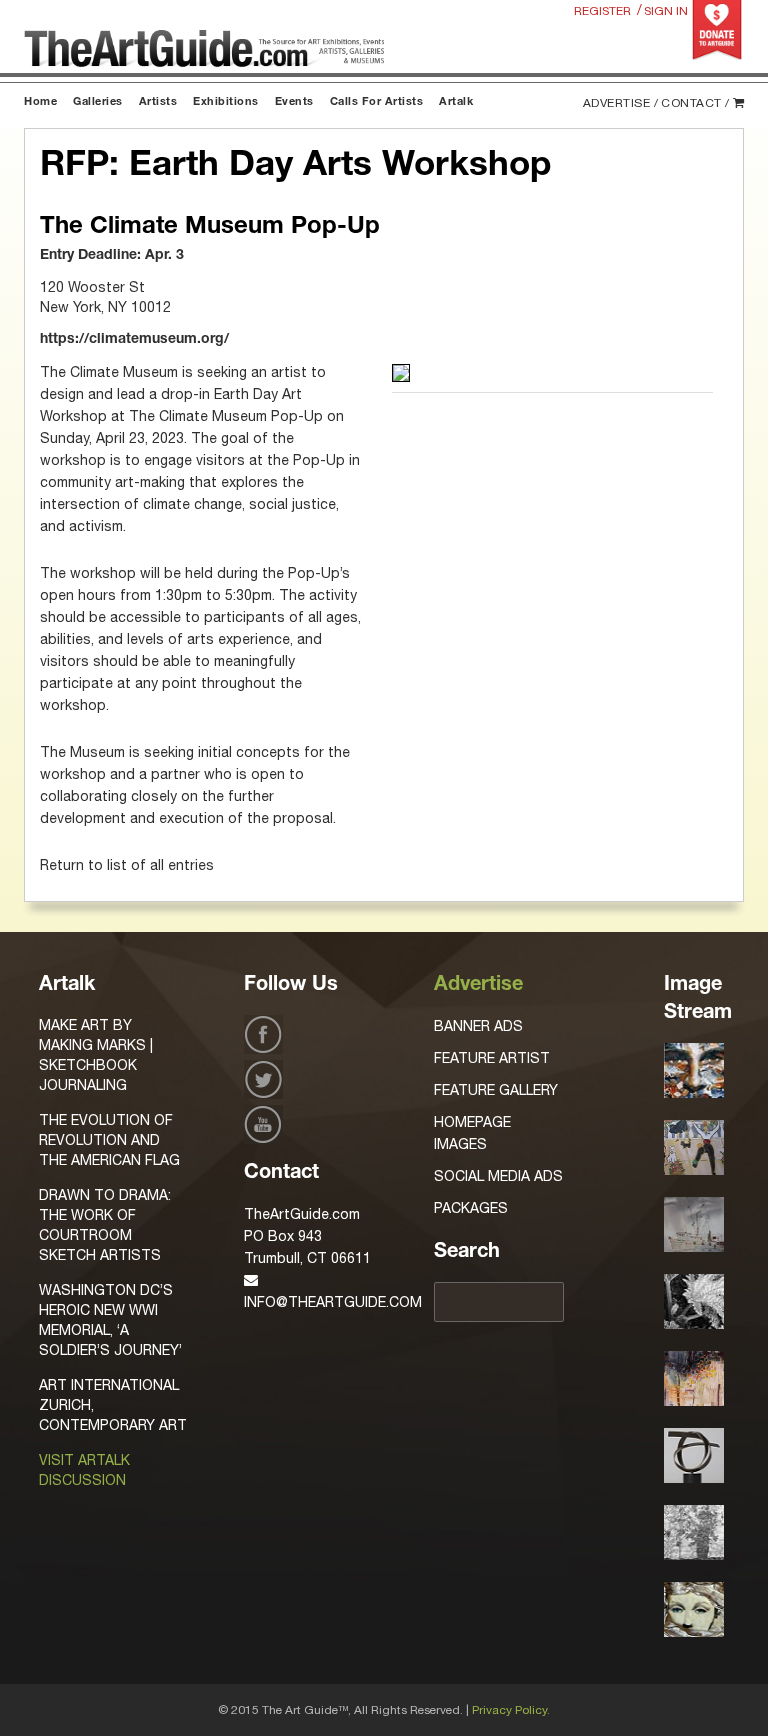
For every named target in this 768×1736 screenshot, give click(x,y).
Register (602, 11)
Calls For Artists (377, 102)
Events (294, 102)
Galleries (98, 102)
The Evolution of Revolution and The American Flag (109, 1140)
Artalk (456, 102)
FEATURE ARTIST (492, 1058)
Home (40, 102)
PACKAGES (471, 1208)
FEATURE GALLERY (496, 1090)
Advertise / (621, 103)
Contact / (695, 103)
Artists (158, 102)
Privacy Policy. (511, 1710)
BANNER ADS (478, 1026)
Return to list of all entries (127, 865)
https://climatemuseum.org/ (134, 340)
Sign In (666, 11)
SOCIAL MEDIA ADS (498, 1176)
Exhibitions (226, 102)
